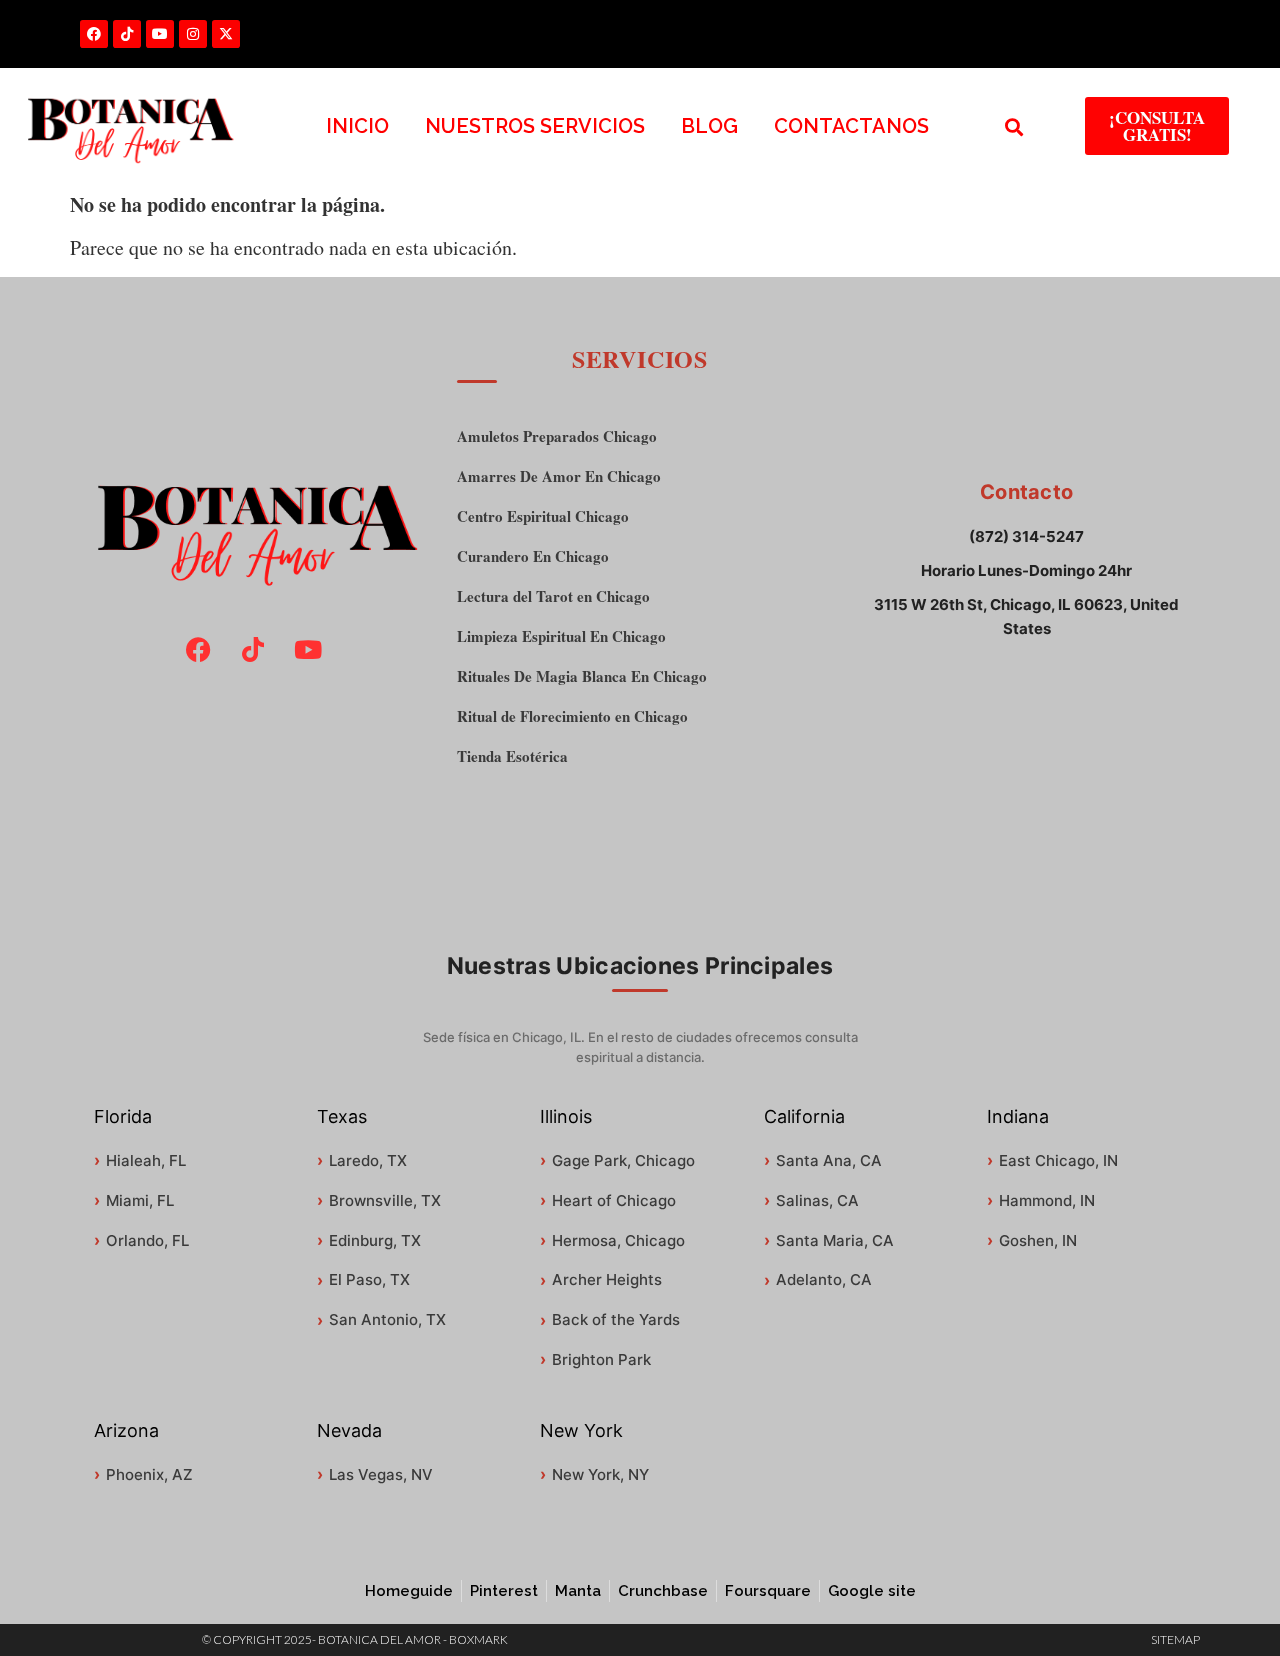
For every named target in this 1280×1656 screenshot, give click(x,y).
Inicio (357, 126)
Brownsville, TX (385, 1200)
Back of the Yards (616, 1319)
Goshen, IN (1038, 1240)
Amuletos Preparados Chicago (557, 436)
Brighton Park (601, 1359)
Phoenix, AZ (149, 1474)
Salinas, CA (817, 1200)
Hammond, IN (1047, 1200)
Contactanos (851, 126)
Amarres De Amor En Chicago (559, 476)
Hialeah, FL (146, 1160)
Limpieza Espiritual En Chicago (561, 636)
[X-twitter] (226, 34)
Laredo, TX (368, 1160)
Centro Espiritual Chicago (543, 516)
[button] (1014, 126)
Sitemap (1175, 1639)
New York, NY (600, 1474)
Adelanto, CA (824, 1279)
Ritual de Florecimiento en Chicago (572, 716)
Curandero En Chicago (533, 556)
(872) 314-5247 (1026, 536)
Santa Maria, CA (835, 1240)
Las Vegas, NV (381, 1474)
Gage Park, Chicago (623, 1160)
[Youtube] (160, 34)
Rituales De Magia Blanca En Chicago (582, 676)
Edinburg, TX (375, 1240)
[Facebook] (94, 34)
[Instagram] (193, 34)
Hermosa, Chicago (618, 1240)
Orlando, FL (147, 1240)
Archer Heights (607, 1279)
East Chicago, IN (1058, 1160)
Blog (709, 126)
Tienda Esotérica (512, 756)
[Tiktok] (127, 34)
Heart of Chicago (614, 1200)
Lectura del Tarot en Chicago (553, 596)
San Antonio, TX (387, 1319)
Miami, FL (140, 1200)
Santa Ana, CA (829, 1160)
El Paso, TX (369, 1279)
